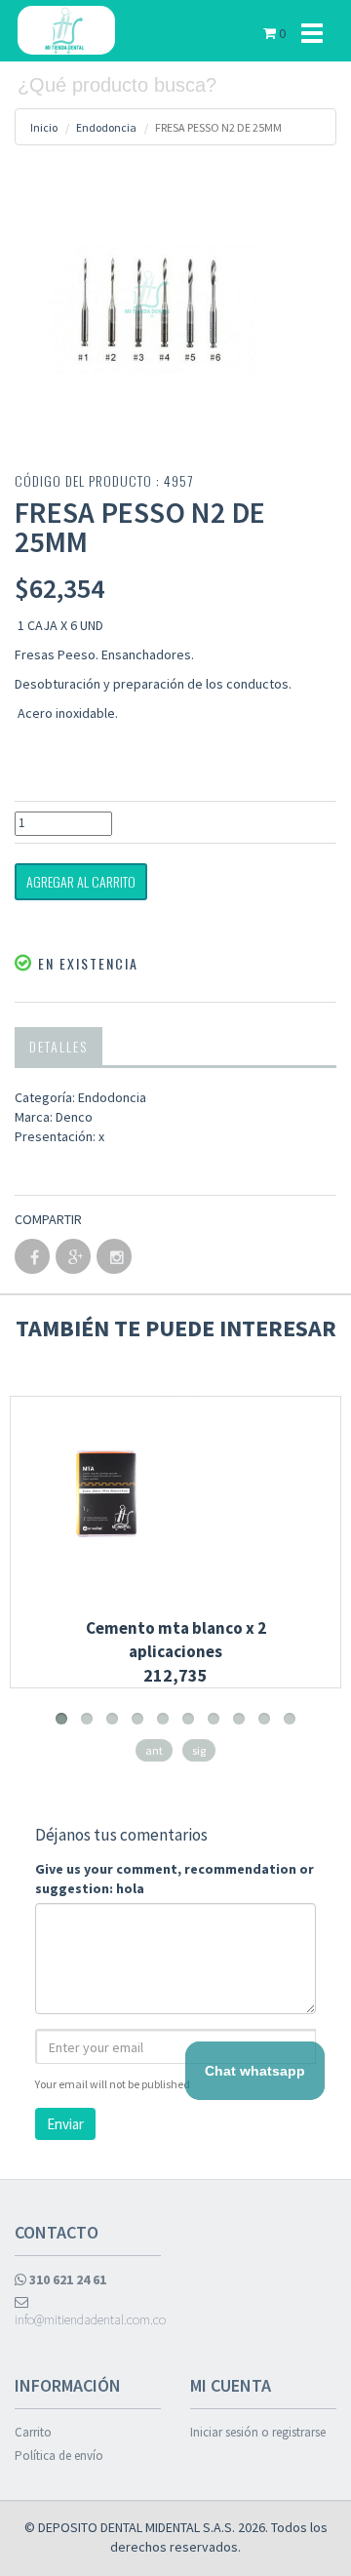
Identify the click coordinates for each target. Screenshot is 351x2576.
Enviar (65, 2124)
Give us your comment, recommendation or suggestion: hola (175, 1879)
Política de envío (59, 2456)
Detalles (58, 1046)
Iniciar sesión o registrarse (258, 2432)
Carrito (33, 2432)
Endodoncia (106, 127)
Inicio (44, 127)
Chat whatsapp (255, 2071)
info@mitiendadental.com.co (88, 2319)
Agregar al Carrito (81, 881)
